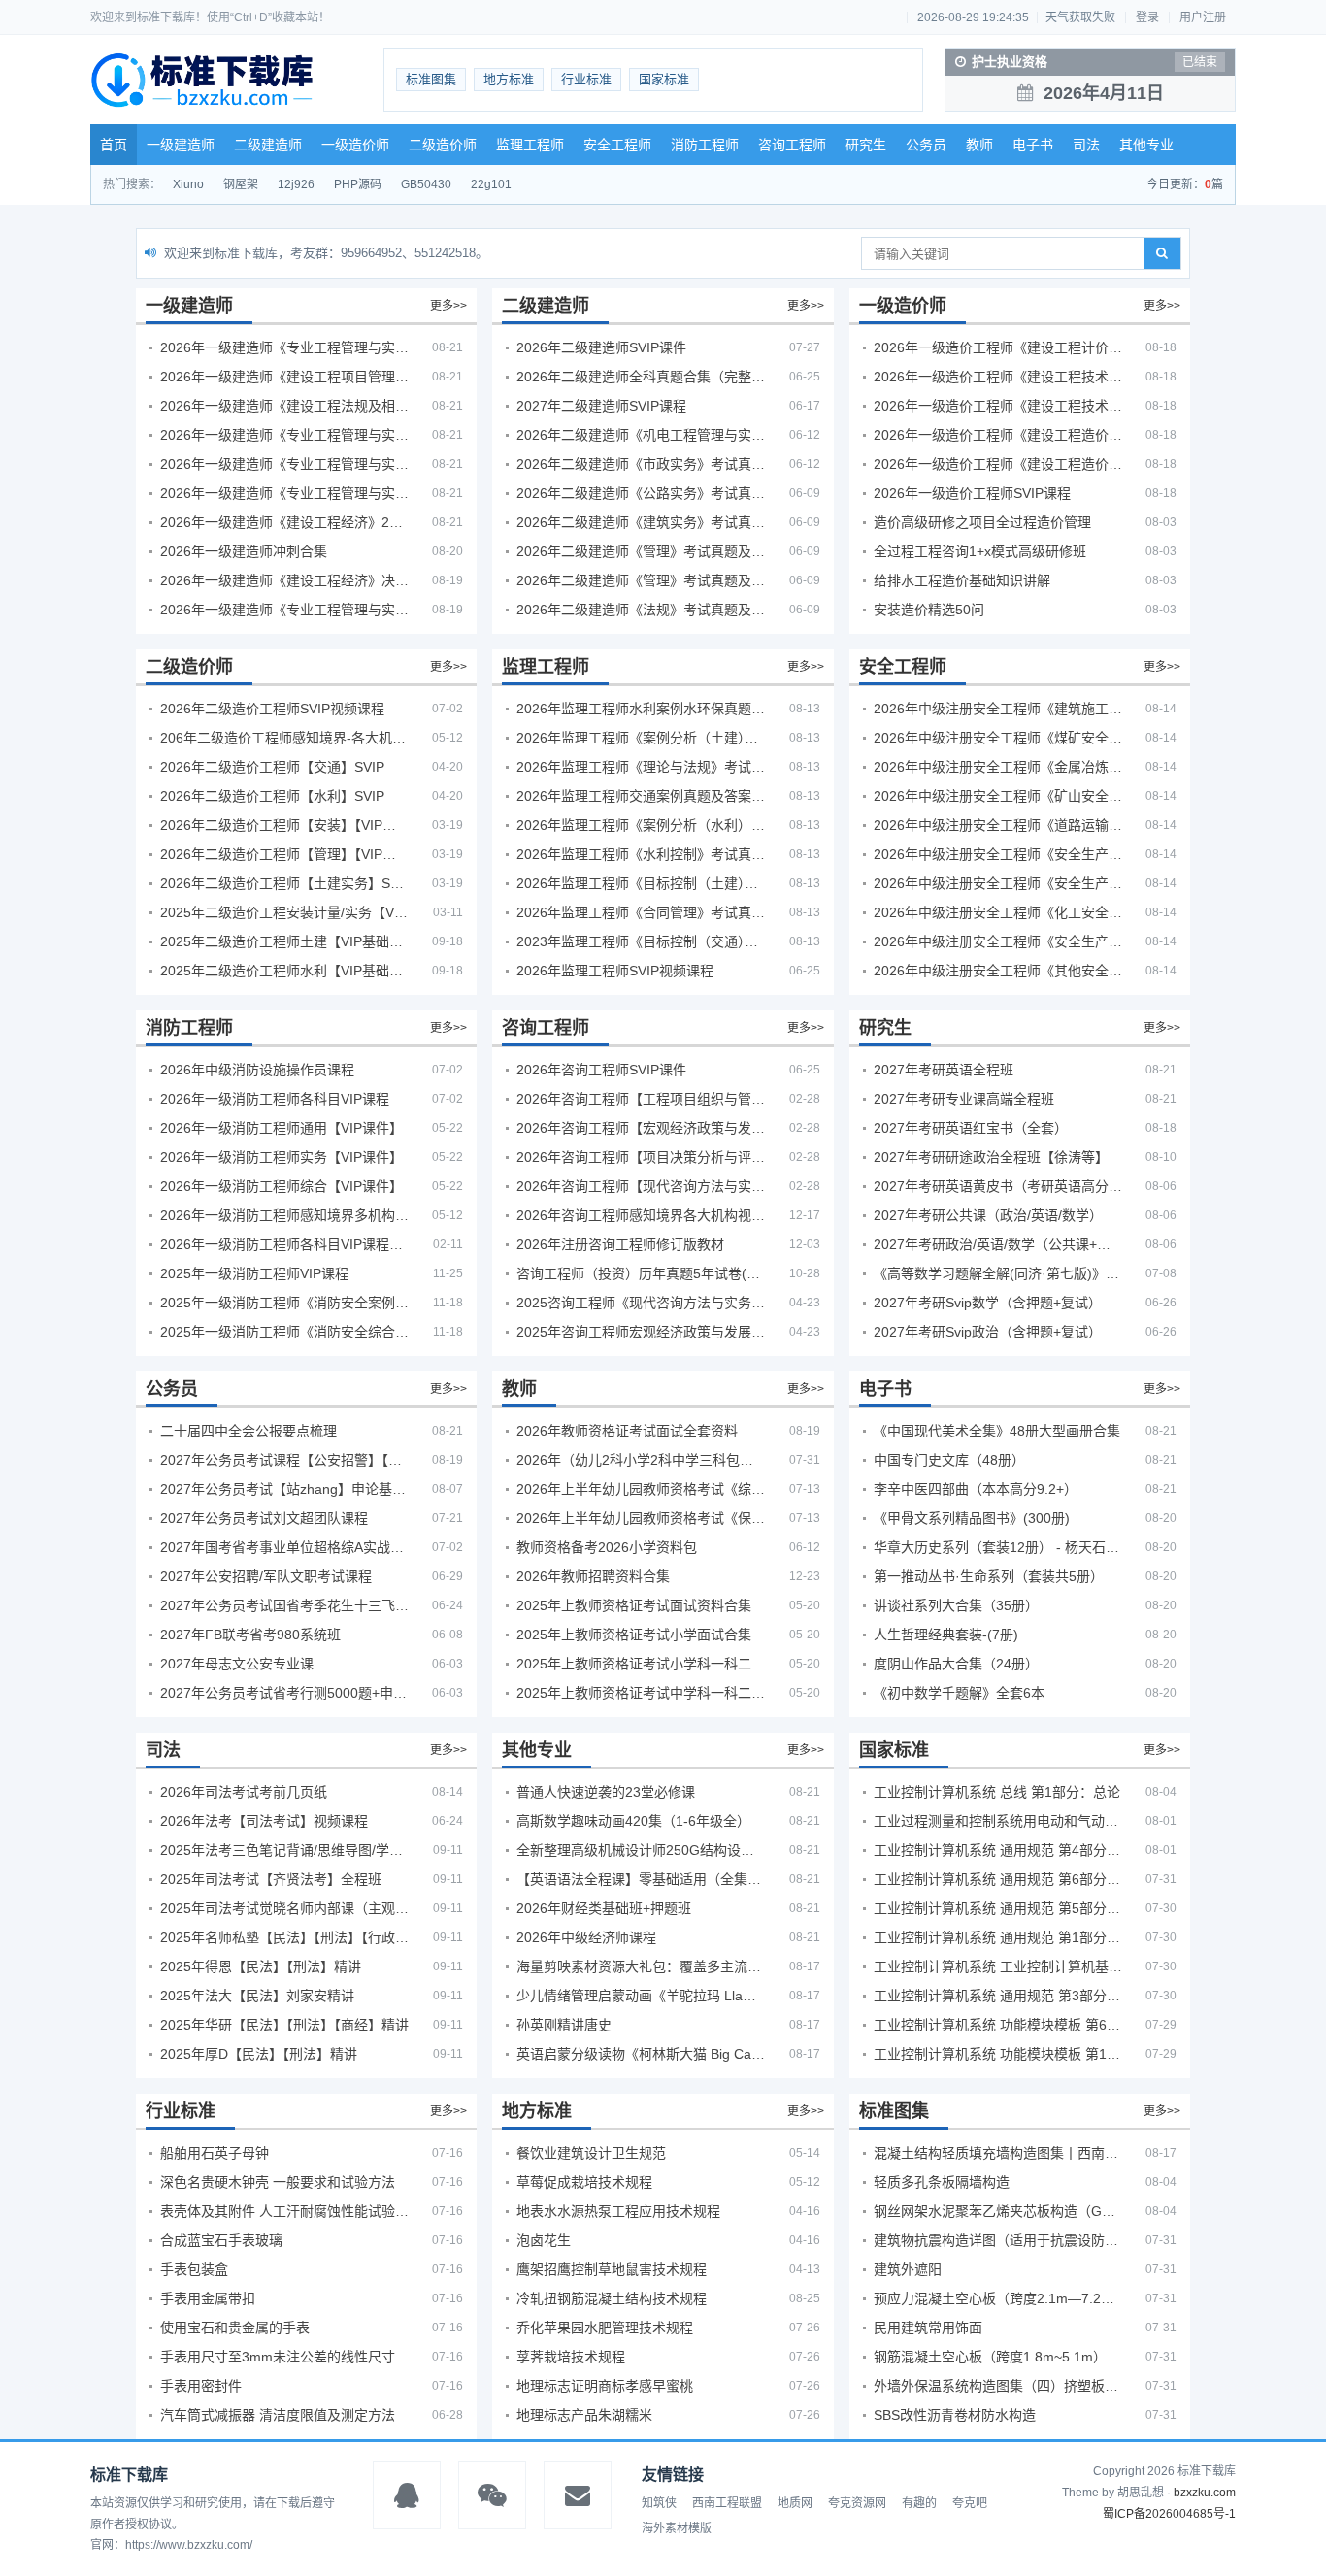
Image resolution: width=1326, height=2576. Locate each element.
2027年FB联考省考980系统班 (250, 1635)
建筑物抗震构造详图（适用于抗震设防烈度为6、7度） (998, 2240)
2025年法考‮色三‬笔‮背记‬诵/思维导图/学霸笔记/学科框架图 (284, 1850)
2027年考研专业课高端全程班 (964, 1099)
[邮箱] (578, 2495)
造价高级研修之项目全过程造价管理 (982, 522)
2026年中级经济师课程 (586, 1937)
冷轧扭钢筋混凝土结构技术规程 (612, 2298)
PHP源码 (358, 184)
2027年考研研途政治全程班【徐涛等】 (991, 1157)
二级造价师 (443, 145)
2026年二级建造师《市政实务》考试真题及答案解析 (641, 464)
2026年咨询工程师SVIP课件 (601, 1070)
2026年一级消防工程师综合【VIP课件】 (282, 1186)
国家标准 (664, 79)
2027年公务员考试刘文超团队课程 (264, 1518)
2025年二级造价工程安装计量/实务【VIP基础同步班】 (284, 912)
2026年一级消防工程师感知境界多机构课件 (284, 1215)
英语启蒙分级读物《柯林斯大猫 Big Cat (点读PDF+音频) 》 (641, 2054)
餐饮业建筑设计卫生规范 (591, 2153)
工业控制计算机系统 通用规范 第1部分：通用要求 (998, 1937)
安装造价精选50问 (929, 610)
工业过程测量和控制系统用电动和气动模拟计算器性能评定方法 (998, 1821)
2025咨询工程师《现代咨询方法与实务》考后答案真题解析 (641, 1303)
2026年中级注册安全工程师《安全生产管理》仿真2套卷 (998, 854)
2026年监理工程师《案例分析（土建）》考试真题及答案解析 (641, 738)
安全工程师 (617, 145)
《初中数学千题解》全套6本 (959, 1693)
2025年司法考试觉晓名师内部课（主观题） (284, 1908)
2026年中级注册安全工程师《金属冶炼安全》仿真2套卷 (998, 767)
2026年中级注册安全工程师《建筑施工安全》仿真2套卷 (998, 709)
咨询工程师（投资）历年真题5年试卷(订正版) (641, 1273)
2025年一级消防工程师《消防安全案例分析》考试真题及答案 (284, 1303)
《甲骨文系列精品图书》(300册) (972, 1518)
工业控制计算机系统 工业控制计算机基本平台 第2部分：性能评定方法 (998, 1966)
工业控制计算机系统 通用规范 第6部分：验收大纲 (998, 1879)
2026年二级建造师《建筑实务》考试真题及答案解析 (641, 522)
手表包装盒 (194, 2269)
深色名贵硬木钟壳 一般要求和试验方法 (278, 2182)
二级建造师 (268, 145)
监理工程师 (530, 145)
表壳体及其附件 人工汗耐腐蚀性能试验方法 (284, 2211)
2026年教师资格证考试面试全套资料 (627, 1431)
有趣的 (919, 2503)
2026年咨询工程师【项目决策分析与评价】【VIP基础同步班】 (641, 1157)
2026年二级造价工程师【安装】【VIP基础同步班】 (284, 825)
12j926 (296, 184)
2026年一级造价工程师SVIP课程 (972, 493)
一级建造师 (181, 145)
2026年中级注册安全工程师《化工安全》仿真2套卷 (998, 912)
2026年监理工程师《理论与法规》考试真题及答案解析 (641, 767)
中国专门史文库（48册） (949, 1460)
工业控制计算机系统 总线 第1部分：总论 (997, 1792)
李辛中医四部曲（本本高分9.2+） (976, 1489)
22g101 (491, 184)
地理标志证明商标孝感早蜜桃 (605, 2386)
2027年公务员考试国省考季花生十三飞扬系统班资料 (284, 1605)
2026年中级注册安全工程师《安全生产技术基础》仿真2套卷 (998, 883)
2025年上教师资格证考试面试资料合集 (634, 1605)
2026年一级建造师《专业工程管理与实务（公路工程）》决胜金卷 (284, 610)
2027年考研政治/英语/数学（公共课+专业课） (998, 1244)
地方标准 (509, 79)
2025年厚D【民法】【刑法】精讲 (259, 2054)
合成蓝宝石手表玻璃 (221, 2240)
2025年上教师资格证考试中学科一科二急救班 (641, 1693)
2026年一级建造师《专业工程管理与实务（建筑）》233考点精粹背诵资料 (284, 347)
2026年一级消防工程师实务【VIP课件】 (282, 1157)
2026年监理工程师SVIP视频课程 (615, 971)
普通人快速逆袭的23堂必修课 (606, 1792)
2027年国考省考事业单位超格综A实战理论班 (284, 1547)
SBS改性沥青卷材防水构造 (955, 2415)
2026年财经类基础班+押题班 (604, 1908)
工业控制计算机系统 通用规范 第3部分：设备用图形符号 (998, 1996)
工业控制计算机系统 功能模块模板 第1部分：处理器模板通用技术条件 (998, 2054)
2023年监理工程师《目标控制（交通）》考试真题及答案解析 (641, 941)
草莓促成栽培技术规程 (584, 2182)
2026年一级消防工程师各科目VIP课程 (275, 1099)
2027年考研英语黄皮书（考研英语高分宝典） (998, 1186)
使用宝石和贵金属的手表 (235, 2328)
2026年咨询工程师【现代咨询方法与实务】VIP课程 (641, 1186)
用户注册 (1203, 17)
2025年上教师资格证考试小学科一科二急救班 (641, 1664)
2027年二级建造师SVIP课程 (601, 406)
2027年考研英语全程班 (944, 1070)
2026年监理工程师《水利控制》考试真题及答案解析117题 (641, 854)
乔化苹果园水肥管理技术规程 (605, 2328)
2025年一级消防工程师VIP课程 (254, 1273)
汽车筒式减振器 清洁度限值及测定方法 (278, 2415)
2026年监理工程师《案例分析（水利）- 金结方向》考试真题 (641, 825)
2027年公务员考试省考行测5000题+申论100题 (284, 1693)
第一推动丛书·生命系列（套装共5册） (989, 1576)
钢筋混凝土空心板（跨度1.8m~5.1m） (990, 2357)
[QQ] (407, 2495)
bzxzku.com (1205, 2493)
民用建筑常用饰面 (928, 2328)
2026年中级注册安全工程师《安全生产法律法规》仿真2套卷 (998, 941)
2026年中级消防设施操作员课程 (257, 1070)
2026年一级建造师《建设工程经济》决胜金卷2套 (284, 580)
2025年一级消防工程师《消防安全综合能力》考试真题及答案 (284, 1332)
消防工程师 (705, 145)
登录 (1147, 17)
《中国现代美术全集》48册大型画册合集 (997, 1431)
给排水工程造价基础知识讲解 (962, 580)
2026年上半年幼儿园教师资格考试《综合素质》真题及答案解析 (641, 1489)
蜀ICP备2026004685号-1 (1169, 2514)
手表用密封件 (201, 2386)
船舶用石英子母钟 (215, 2153)
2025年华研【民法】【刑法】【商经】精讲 (284, 2025)
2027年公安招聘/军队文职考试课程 (266, 1576)
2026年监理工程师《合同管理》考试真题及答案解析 (641, 912)
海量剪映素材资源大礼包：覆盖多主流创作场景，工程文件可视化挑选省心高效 (641, 1966)
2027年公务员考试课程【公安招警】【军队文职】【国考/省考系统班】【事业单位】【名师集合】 (284, 1460)
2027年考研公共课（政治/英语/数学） (988, 1215)
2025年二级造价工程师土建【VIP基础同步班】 (284, 941)
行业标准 (586, 79)
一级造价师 (355, 145)
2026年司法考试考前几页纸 (244, 1792)
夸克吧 (970, 2503)
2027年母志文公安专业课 (237, 1664)
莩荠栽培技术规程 (571, 2357)
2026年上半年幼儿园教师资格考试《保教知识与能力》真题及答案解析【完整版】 (641, 1518)
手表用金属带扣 (208, 2298)
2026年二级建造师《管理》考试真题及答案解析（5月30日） (641, 551)
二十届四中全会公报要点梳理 (249, 1431)
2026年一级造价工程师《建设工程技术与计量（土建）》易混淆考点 (998, 377)
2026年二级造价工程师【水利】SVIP (272, 796)
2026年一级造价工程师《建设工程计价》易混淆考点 (998, 347)
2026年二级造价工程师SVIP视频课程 (272, 709)
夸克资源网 (857, 2503)
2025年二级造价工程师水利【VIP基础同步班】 (284, 971)
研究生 (866, 145)
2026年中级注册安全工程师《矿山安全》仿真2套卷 (998, 796)
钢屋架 (241, 184)
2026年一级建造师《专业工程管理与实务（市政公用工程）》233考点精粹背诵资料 (284, 493)
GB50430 (426, 184)
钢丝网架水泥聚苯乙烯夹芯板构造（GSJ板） (998, 2211)
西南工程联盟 (727, 2503)
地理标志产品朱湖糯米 (584, 2415)
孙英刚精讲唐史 (564, 2025)
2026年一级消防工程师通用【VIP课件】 (282, 1128)
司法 (1086, 145)
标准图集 (431, 79)
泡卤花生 (544, 2240)
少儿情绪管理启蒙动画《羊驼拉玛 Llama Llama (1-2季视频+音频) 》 (641, 1996)
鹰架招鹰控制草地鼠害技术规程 (612, 2269)
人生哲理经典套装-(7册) (946, 1635)
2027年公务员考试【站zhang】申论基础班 (284, 1489)
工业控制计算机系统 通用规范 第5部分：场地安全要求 (998, 1908)
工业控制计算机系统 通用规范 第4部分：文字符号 (998, 1850)
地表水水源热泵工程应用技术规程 (618, 2211)
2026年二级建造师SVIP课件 (601, 347)
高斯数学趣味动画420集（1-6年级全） (633, 1821)
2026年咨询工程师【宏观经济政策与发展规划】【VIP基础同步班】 (641, 1128)
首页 (114, 145)
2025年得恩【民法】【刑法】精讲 (261, 1966)
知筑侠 (659, 2503)
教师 (979, 145)
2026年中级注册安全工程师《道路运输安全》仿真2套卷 (998, 825)
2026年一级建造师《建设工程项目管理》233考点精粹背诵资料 (284, 377)
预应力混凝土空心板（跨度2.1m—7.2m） (998, 2298)
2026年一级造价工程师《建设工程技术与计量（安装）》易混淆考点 (998, 406)
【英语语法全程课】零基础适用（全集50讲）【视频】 (641, 1879)
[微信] (492, 2495)
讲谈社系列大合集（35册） (956, 1605)
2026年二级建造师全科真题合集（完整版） (641, 377)
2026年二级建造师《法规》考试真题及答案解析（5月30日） (641, 610)
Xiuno (188, 184)
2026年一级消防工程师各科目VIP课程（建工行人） (284, 1244)
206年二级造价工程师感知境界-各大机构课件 (284, 738)
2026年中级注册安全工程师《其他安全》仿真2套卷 (998, 971)
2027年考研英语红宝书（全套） (971, 1128)
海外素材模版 (677, 2528)
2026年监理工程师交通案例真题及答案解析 (641, 796)
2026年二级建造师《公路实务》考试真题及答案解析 (641, 493)
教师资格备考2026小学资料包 (607, 1547)
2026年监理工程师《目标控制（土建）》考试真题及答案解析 (641, 883)
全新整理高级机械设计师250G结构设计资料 (641, 1850)
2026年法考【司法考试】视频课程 (264, 1821)
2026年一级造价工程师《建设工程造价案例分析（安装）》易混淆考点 (998, 435)
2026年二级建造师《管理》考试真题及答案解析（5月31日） (641, 580)
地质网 (795, 2503)
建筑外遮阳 (908, 2269)
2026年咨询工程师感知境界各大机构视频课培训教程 (641, 1215)
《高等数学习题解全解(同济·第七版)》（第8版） (998, 1273)
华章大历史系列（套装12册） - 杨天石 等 (998, 1547)
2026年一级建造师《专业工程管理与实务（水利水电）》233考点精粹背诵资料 (284, 464)
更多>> (448, 306)
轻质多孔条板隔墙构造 (942, 2182)
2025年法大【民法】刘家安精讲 (257, 1996)
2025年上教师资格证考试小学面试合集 (634, 1635)
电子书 (1033, 145)
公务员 (926, 145)
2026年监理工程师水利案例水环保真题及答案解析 (641, 709)
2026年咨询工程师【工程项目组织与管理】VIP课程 (641, 1099)
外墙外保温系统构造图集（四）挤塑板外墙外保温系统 (998, 2386)
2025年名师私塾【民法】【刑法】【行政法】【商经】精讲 (284, 1937)
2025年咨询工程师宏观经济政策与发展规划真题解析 (641, 1332)
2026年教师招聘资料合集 (593, 1576)
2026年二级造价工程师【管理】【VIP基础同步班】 (284, 854)
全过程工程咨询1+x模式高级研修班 (980, 551)
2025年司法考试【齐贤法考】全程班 (271, 1879)
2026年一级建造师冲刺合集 (244, 551)
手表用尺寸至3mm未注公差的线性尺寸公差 (284, 2357)
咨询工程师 (792, 145)
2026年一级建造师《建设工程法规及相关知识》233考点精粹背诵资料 (284, 406)
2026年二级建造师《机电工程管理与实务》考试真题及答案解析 (641, 435)
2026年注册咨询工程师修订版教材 (620, 1244)
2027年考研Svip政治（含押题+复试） (988, 1332)
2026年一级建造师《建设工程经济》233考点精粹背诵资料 (284, 522)
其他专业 (1146, 145)
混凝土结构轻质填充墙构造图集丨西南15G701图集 (998, 2153)
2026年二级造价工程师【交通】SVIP (272, 767)
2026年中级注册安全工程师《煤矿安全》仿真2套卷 (998, 738)
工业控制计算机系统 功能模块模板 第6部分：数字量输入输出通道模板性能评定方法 (998, 2025)
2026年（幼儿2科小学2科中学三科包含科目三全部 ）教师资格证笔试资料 (641, 1460)
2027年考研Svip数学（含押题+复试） (988, 1303)
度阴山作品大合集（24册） (956, 1664)
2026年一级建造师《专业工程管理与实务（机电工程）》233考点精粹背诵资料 (284, 435)
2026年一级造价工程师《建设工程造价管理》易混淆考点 (998, 464)
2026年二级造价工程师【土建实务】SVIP (284, 883)
